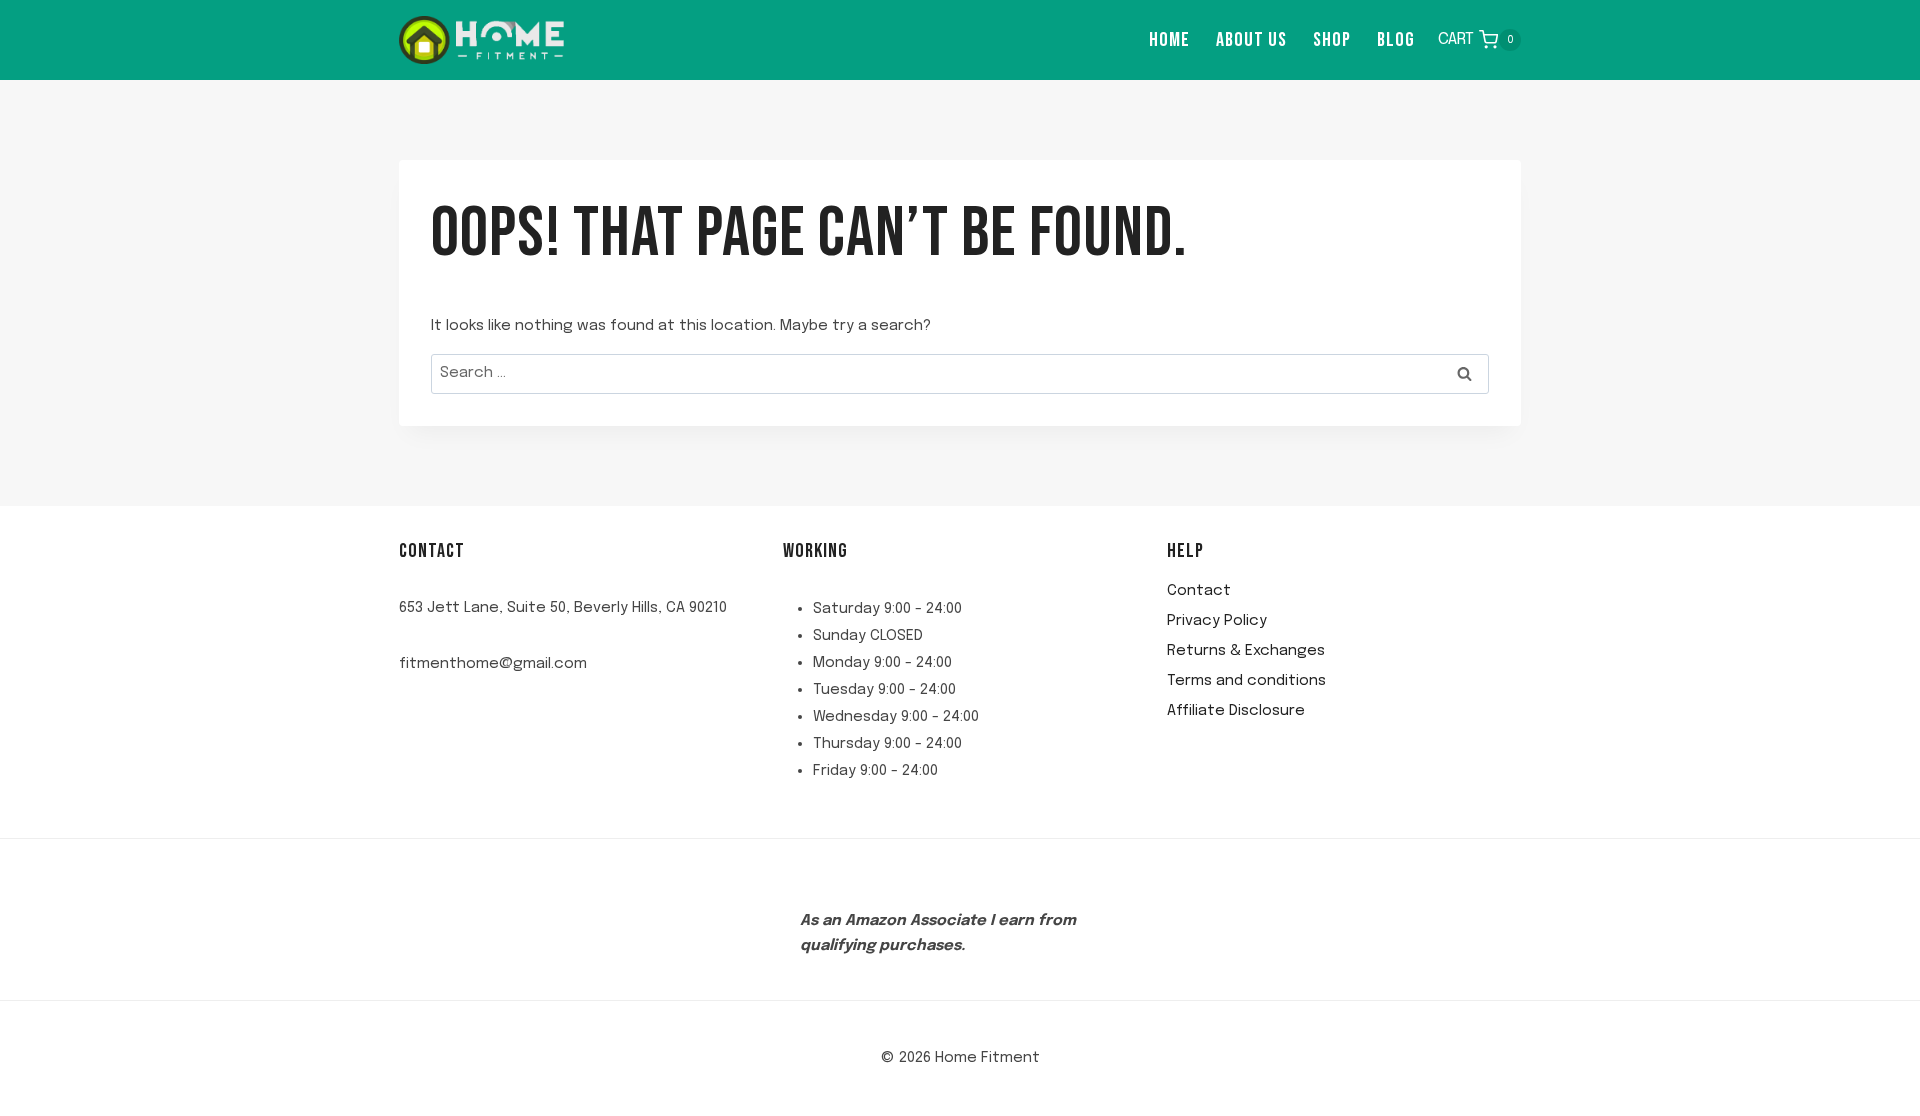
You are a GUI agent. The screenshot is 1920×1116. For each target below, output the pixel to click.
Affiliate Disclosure (1236, 711)
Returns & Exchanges (1246, 651)
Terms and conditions (1246, 681)
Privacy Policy (1217, 621)
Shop (1332, 40)
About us (1251, 40)
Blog (1396, 40)
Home (1169, 40)
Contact (1199, 591)
